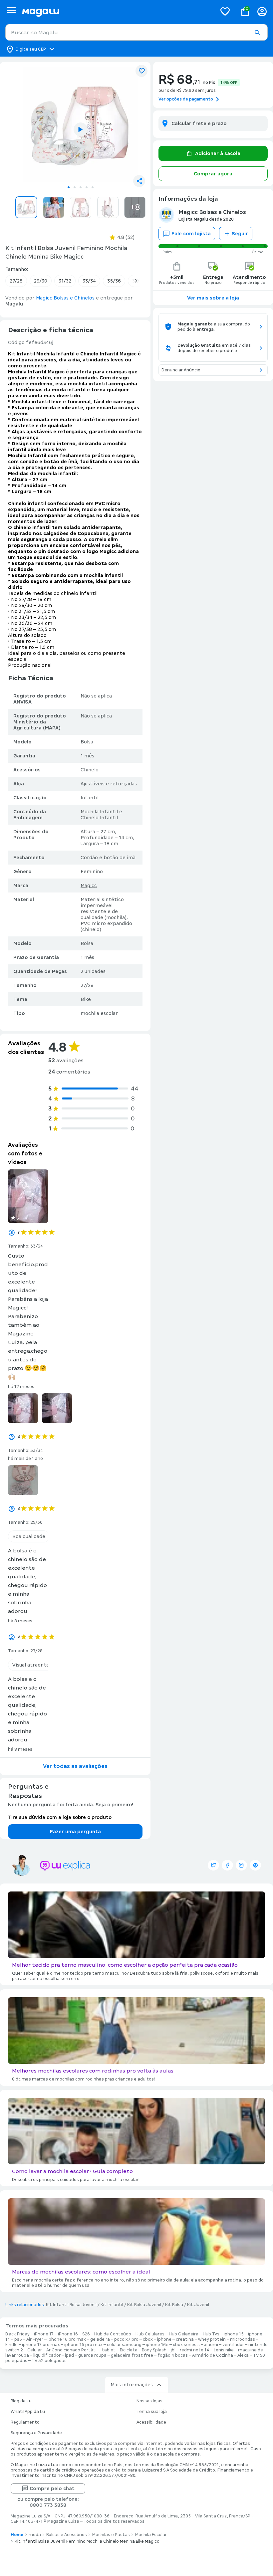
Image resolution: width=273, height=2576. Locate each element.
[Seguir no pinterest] (255, 1865)
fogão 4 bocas (173, 2355)
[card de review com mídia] (28, 1196)
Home (17, 2535)
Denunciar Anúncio (181, 370)
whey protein (212, 2339)
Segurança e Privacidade (36, 2433)
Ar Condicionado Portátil (72, 2350)
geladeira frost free (132, 2355)
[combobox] (136, 32)
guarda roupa (92, 2355)
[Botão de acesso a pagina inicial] (117, 11)
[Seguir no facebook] (227, 1865)
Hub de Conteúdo (113, 2334)
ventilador (233, 2345)
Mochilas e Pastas (111, 2535)
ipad (69, 2355)
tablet (109, 2350)
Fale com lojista (191, 234)
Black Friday (17, 2334)
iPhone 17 (44, 2334)
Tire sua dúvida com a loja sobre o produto (60, 1817)
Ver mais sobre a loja (213, 298)
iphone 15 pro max (83, 2345)
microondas (243, 2339)
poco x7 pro (126, 2339)
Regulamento (25, 2422)
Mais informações (132, 2385)
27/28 (16, 281)
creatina (185, 2339)
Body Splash (154, 2350)
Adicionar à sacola (218, 153)
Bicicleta (129, 2350)
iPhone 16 (68, 2334)
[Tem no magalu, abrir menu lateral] (11, 10)
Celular (35, 2350)
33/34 (89, 281)
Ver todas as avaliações (75, 1766)
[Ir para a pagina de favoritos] (225, 11)
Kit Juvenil (198, 2305)
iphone (164, 2339)
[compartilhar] (139, 181)
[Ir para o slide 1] (69, 187)
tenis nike (224, 2350)
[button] (257, 33)
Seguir (240, 234)
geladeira (100, 2339)
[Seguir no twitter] (213, 1865)
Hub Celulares (150, 2334)
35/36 (114, 281)
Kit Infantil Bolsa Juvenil (71, 2305)
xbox (148, 2339)
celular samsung (124, 2345)
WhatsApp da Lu (28, 2412)
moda (35, 2535)
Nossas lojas (149, 2401)
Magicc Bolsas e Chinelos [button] (65, 298)
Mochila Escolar (151, 2535)
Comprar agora (213, 174)
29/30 (41, 281)
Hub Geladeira (184, 2334)
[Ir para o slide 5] (93, 187)
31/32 (65, 281)
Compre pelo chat (52, 2488)
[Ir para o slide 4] (87, 187)
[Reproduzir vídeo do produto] (81, 129)
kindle (11, 2345)
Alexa (243, 2355)
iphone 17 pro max (41, 2345)
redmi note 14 (194, 2350)
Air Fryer (35, 2339)
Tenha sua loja (152, 2412)
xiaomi (211, 2345)
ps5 (18, 2339)
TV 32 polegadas (49, 2361)
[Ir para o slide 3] (81, 187)
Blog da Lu (21, 2401)
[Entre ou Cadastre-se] (262, 11)
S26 (86, 2334)
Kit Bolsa (174, 2305)
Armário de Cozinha (213, 2355)
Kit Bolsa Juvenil (144, 2305)
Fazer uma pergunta (75, 1832)
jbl (173, 2350)
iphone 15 (234, 2334)
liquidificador (47, 2355)
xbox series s (186, 2345)
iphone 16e (157, 2345)
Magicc (89, 886)
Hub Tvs (211, 2334)
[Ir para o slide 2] (75, 187)
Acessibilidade (151, 2422)
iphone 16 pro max (67, 2339)
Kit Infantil (112, 2305)
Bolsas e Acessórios (67, 2535)
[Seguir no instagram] (241, 1865)
